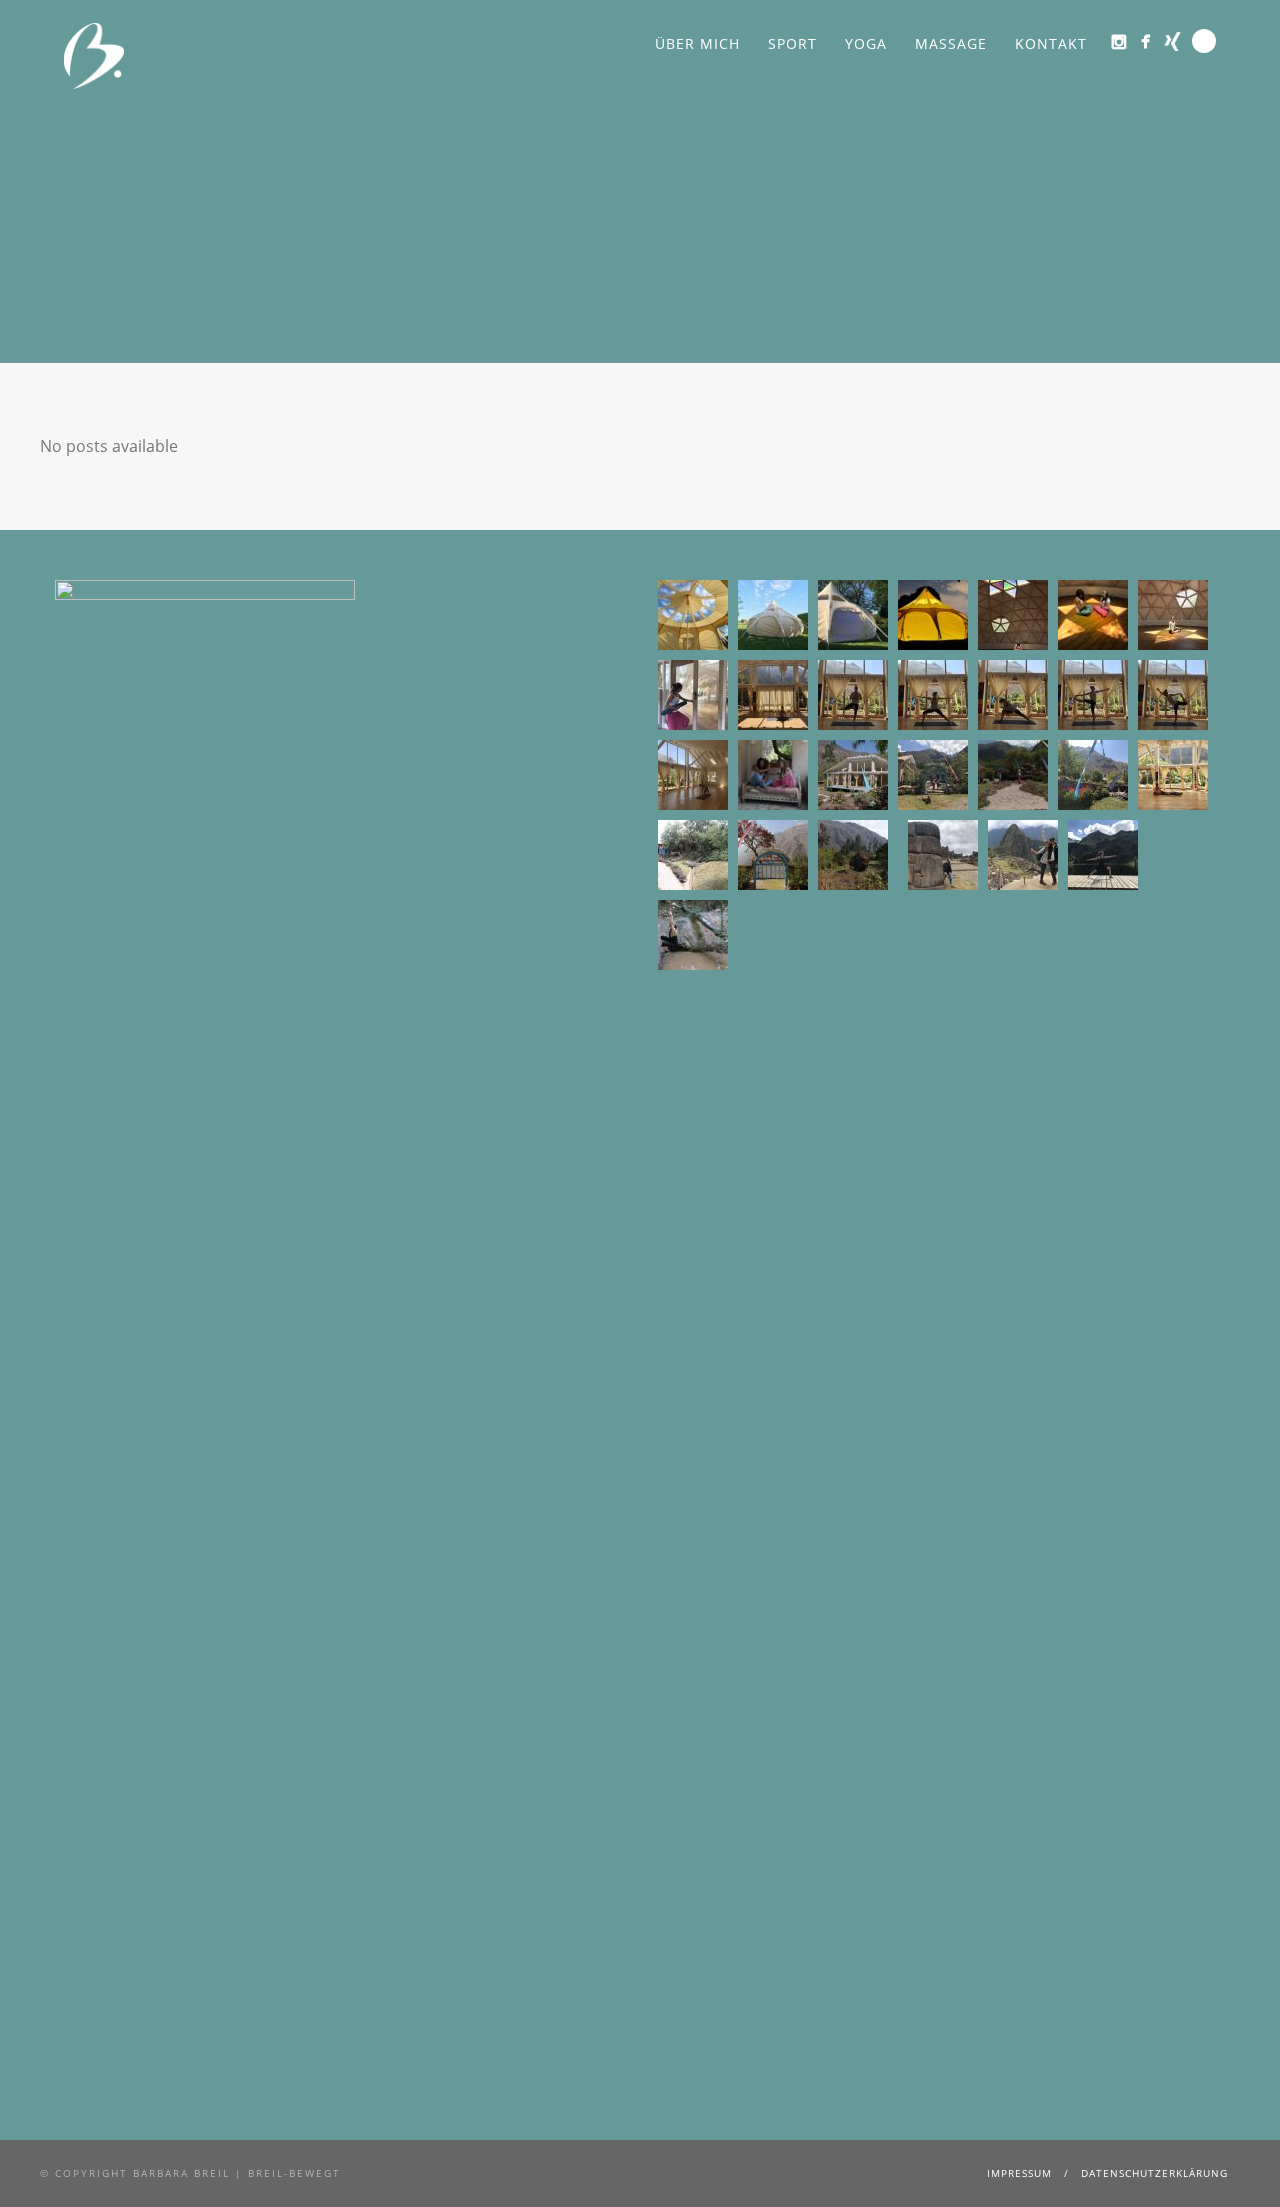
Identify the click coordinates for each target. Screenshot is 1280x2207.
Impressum (1019, 2173)
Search (1204, 41)
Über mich (697, 43)
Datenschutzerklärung (1154, 2173)
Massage (951, 43)
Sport (792, 43)
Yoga (866, 43)
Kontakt (1051, 43)
